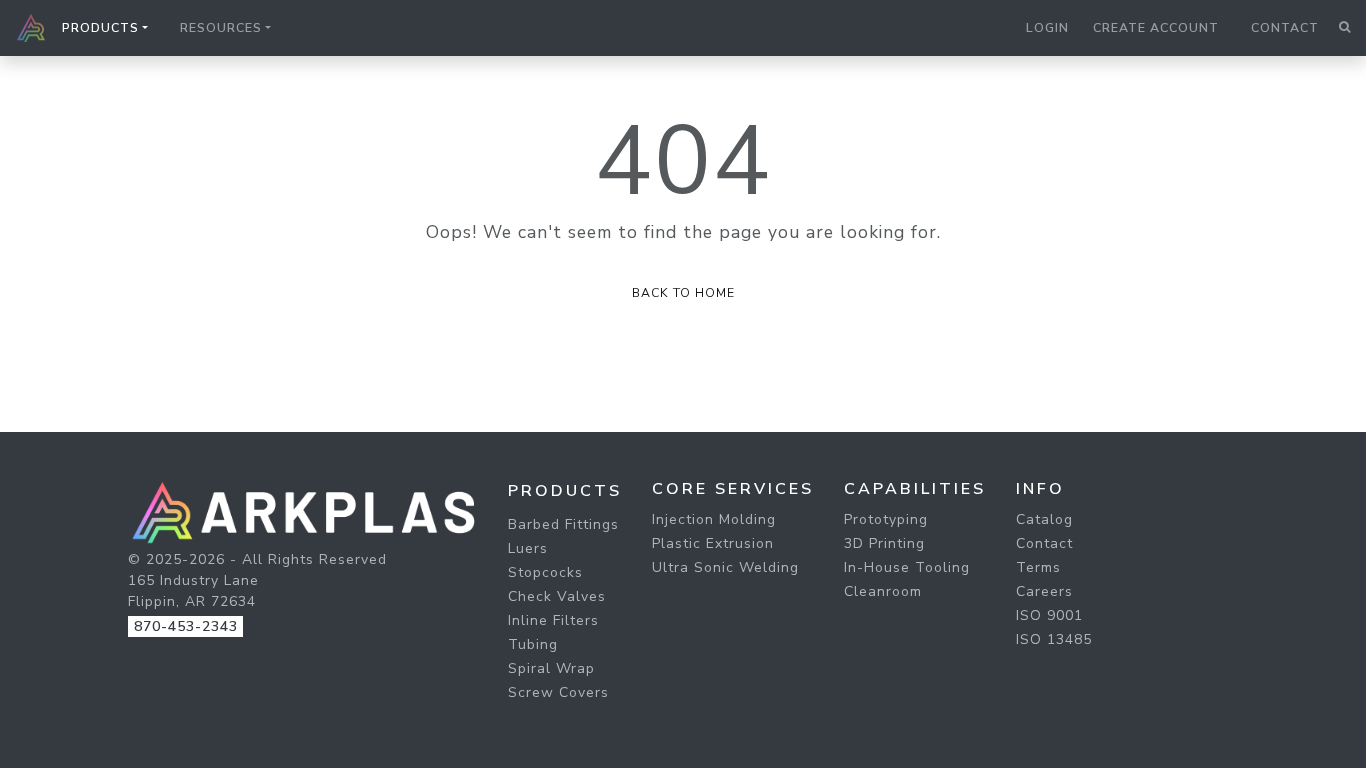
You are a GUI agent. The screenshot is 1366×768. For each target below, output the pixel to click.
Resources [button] (221, 28)
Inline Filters (553, 620)
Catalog (1044, 519)
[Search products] (1344, 28)
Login (1047, 28)
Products (565, 491)
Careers (1044, 591)
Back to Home (683, 293)
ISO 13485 (1054, 639)
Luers (528, 548)
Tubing (533, 644)
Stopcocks (545, 572)
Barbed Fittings (563, 524)
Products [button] (100, 28)
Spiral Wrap (551, 668)
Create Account (1156, 28)
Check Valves (557, 596)
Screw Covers (558, 692)
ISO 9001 (1049, 615)
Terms (1038, 567)
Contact (1285, 28)
